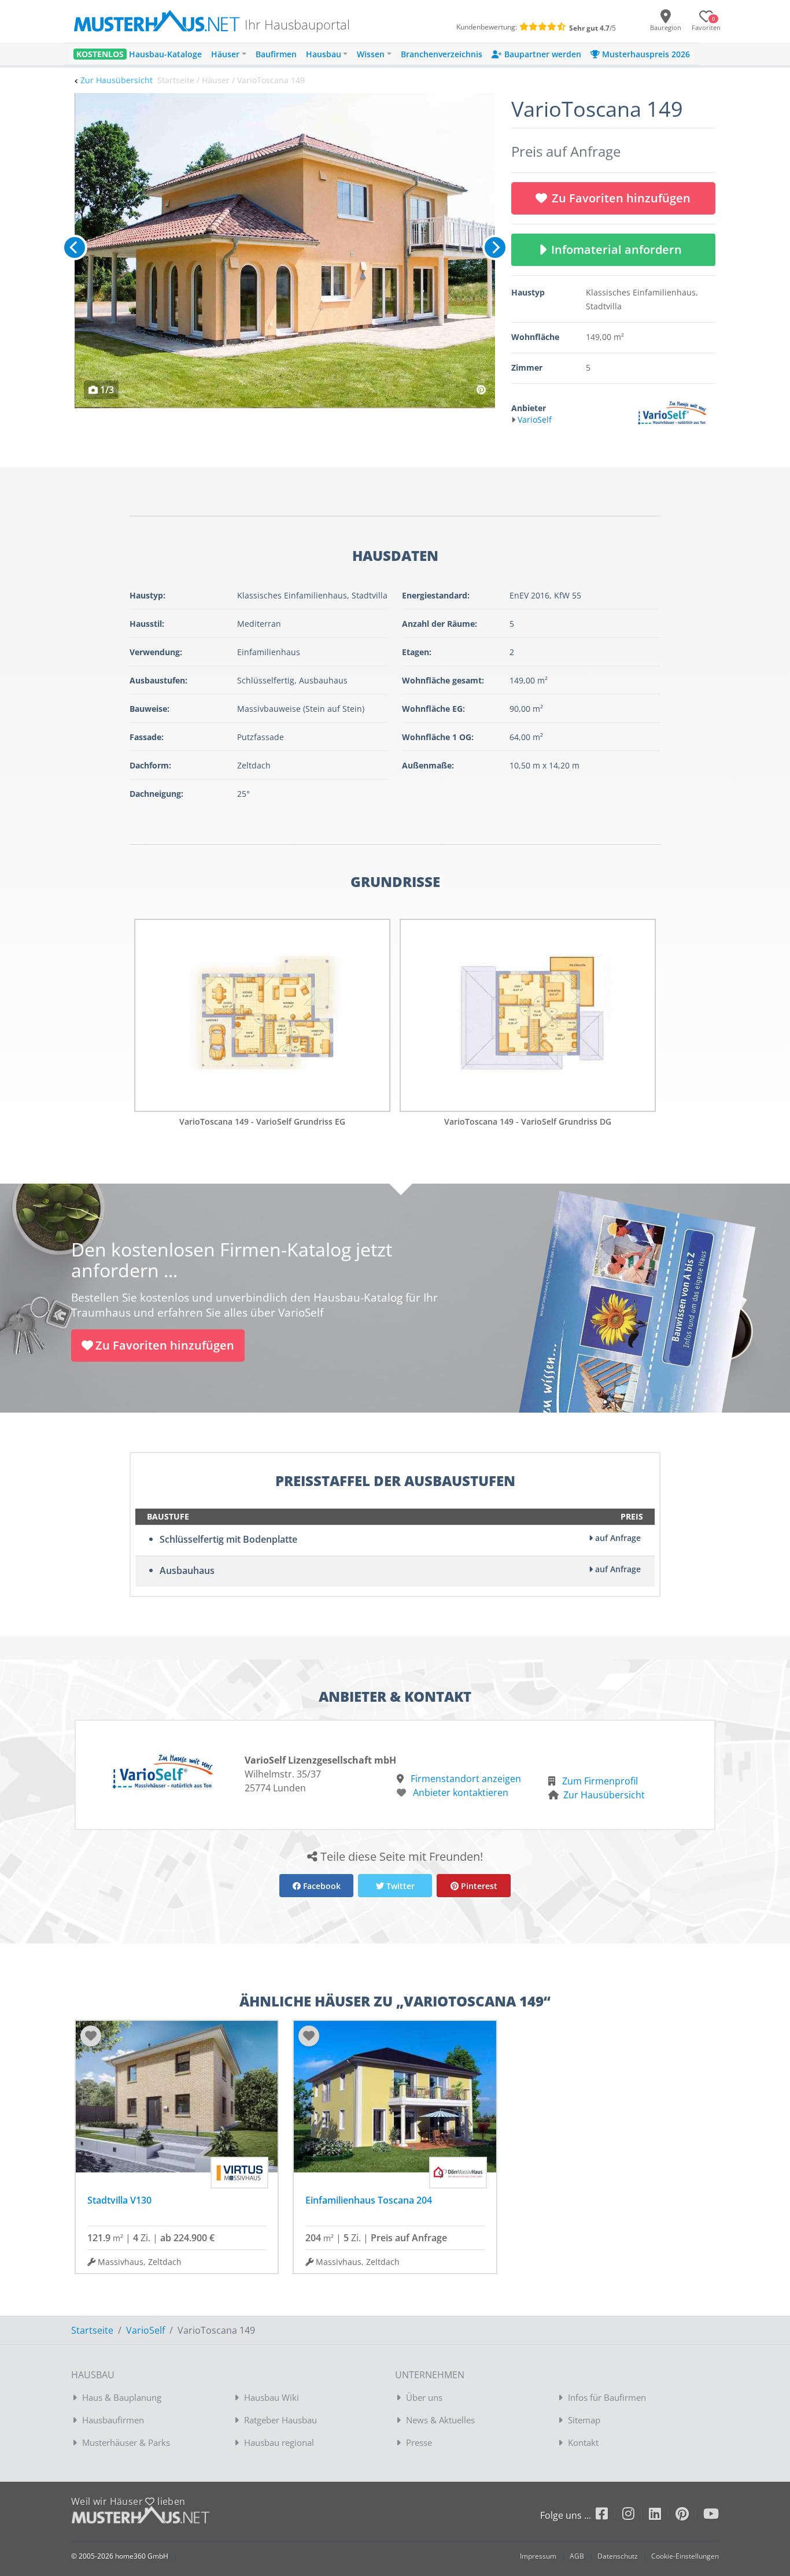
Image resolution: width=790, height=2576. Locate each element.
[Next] (495, 247)
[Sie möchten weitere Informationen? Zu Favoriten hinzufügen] (285, 251)
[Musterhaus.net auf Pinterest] (689, 2516)
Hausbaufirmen (113, 2420)
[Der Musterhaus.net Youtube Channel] (711, 2516)
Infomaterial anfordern (619, 250)
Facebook (321, 1886)
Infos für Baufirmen (607, 2397)
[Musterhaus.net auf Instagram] (636, 2516)
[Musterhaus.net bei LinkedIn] (662, 2516)
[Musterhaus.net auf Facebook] (609, 2516)
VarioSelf (145, 2330)
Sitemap (584, 2420)
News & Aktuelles (440, 2420)
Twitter (399, 1886)
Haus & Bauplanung (122, 2397)
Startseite (92, 2330)
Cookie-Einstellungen (685, 2556)
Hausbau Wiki (272, 2397)
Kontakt (583, 2442)
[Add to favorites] (91, 2036)
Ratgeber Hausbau (280, 2420)
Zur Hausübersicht (117, 80)
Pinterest (478, 1886)
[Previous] (75, 247)
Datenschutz (618, 2556)
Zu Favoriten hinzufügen (621, 198)
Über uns (424, 2397)
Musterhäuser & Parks (126, 2442)
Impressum (538, 2556)
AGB (577, 2556)
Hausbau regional (279, 2442)
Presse (419, 2442)
